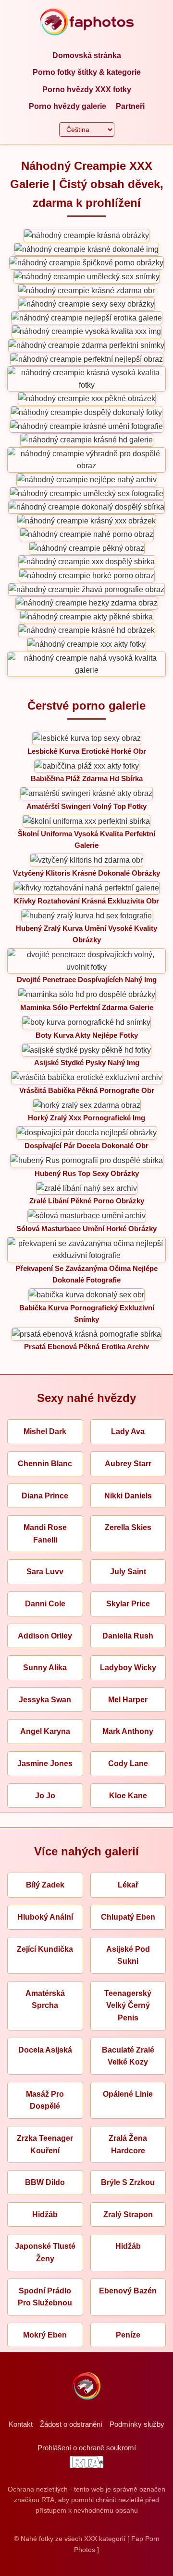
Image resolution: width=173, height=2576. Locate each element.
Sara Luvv (45, 1572)
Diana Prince (45, 1496)
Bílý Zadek (45, 1885)
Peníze (128, 2335)
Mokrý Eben (45, 2335)
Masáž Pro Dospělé (45, 2100)
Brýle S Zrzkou (128, 2182)
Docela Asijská (45, 2050)
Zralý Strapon (128, 2214)
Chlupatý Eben (128, 1917)
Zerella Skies (128, 1527)
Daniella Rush (128, 1636)
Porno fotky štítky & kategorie (87, 72)
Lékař (128, 1885)
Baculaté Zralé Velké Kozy (128, 2056)
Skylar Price (128, 1604)
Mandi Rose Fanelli (45, 1534)
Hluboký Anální (45, 1917)
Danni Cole (45, 1604)
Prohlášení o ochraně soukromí (87, 2448)
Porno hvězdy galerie (68, 106)
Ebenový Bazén (128, 2291)
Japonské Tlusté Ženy (45, 2252)
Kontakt (21, 2424)
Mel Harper (128, 1700)
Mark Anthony (128, 1731)
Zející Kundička (45, 1949)
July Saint (128, 1572)
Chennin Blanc (45, 1464)
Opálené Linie (128, 2094)
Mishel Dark (45, 1431)
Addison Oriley (45, 1636)
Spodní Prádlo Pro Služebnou (45, 2297)
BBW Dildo (45, 2182)
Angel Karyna (45, 1731)
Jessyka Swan (45, 1700)
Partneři (130, 106)
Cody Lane (128, 1763)
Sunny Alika (45, 1668)
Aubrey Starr (128, 1464)
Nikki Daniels (128, 1496)
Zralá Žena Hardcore (128, 2144)
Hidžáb (45, 2214)
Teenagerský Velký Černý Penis (128, 2006)
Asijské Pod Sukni (128, 1955)
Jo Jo (45, 1796)
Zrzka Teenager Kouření (45, 2144)
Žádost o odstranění (71, 2424)
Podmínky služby (137, 2424)
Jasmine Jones (45, 1763)
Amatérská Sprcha (45, 2000)
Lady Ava (128, 1431)
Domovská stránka (87, 55)
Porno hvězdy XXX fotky (87, 89)
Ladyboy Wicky (128, 1668)
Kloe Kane (128, 1796)
